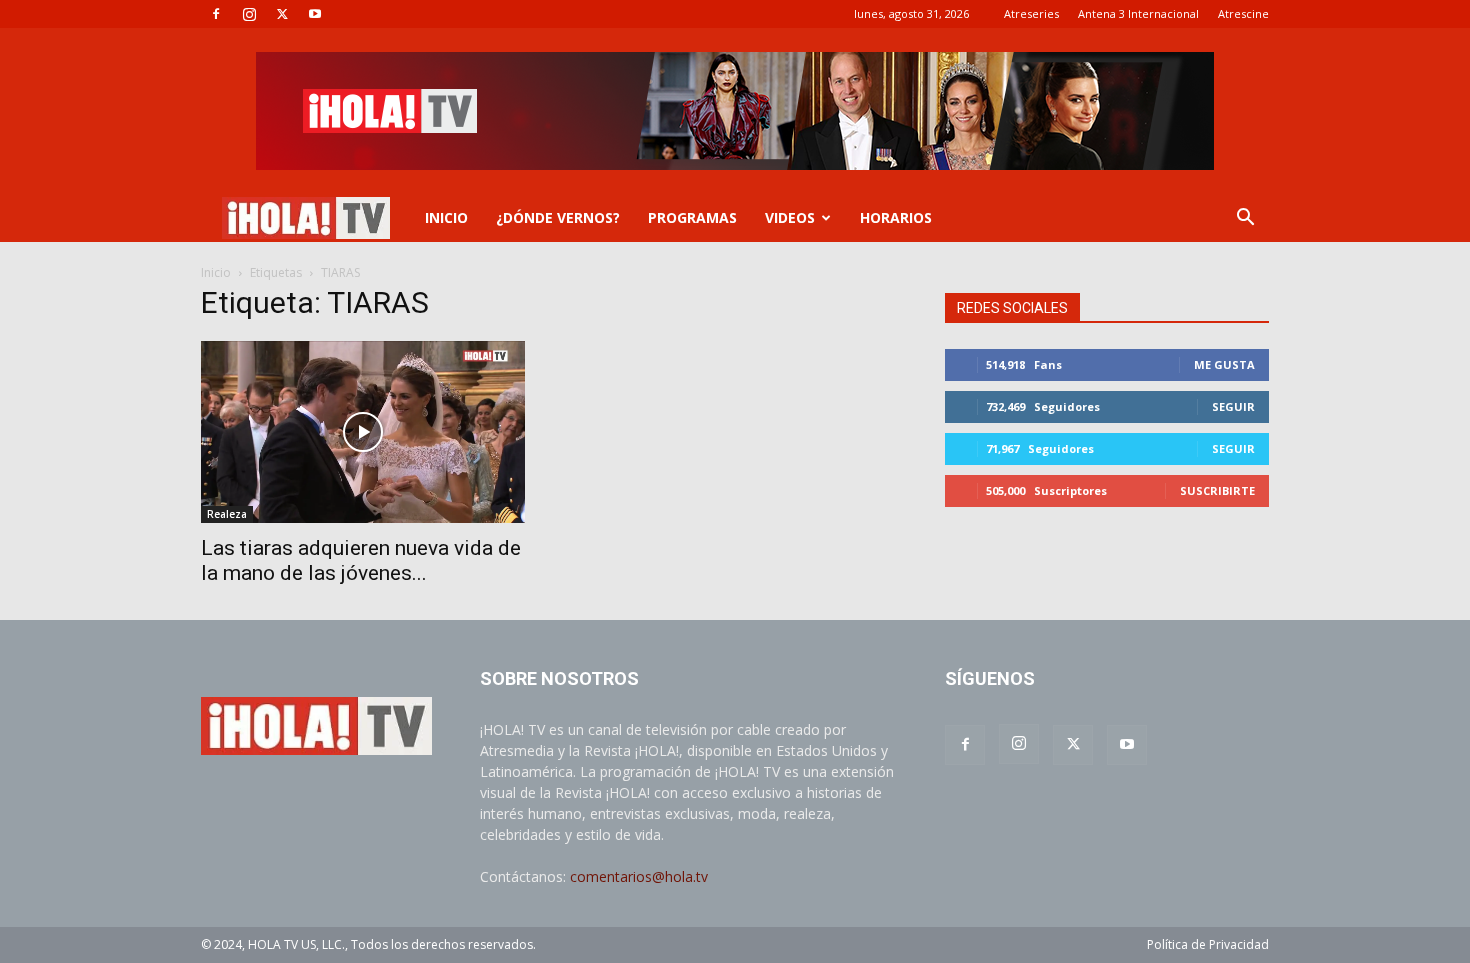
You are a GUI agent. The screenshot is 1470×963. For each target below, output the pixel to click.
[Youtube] (315, 14)
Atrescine (1243, 13)
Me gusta (1224, 364)
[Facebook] (216, 14)
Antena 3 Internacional (1138, 13)
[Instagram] (249, 14)
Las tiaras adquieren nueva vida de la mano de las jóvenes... (361, 560)
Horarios (896, 217)
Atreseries (1031, 13)
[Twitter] (282, 14)
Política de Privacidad (1208, 944)
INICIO (446, 217)
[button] (1245, 219)
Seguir (1233, 406)
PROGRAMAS (692, 217)
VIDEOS (790, 217)
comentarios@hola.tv (639, 876)
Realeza (227, 514)
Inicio (216, 272)
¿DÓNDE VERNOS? (558, 217)
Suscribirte (1217, 490)
